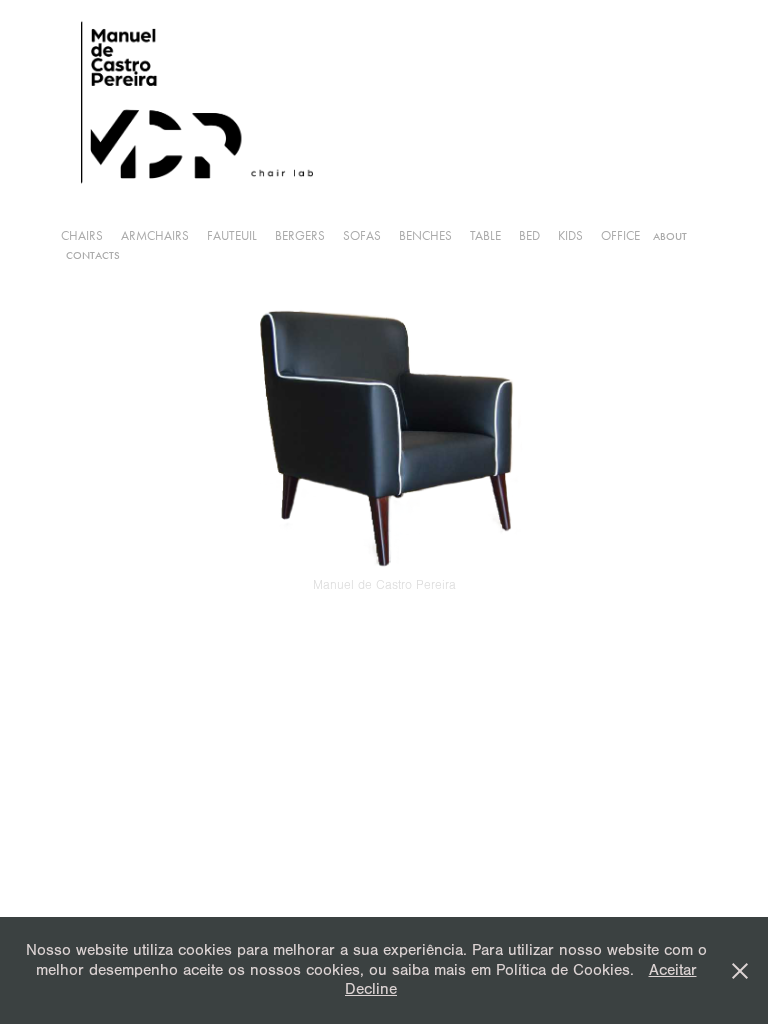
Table (485, 235)
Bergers (300, 235)
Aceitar (673, 970)
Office (620, 235)
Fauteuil (232, 235)
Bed (529, 235)
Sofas (362, 235)
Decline (371, 989)
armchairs (155, 235)
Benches (425, 235)
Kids (570, 235)
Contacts (93, 255)
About (670, 236)
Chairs (82, 235)
